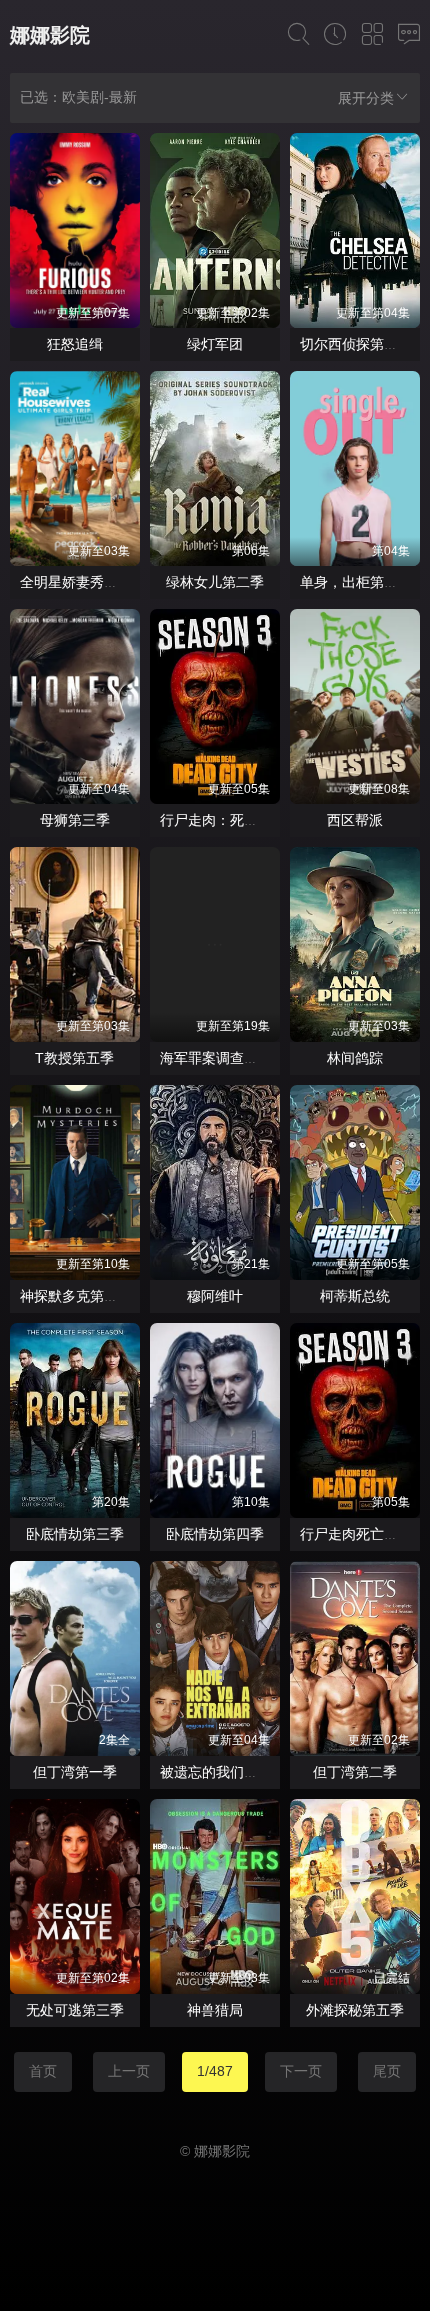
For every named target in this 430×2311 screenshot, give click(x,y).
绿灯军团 (215, 344)
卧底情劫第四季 (215, 1534)
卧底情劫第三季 (75, 1534)
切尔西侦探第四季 (356, 344)
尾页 (387, 2071)
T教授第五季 (74, 1058)
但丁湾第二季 (355, 1772)
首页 (43, 2071)
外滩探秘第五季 (355, 2010)
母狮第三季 (75, 820)
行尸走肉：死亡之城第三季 (244, 820)
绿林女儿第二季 (215, 582)
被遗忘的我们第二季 (223, 1772)
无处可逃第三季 (75, 2010)
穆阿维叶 (215, 1296)
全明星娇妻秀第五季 (83, 582)
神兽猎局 (215, 2010)
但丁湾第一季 (75, 1772)
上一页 (129, 2071)
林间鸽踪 (355, 1058)
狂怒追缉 (75, 344)
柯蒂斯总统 (355, 1296)
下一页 (301, 2071)
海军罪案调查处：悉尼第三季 (251, 1058)
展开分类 (366, 98)
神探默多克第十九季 (83, 1296)
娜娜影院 (50, 35)
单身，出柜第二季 (356, 582)
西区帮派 (355, 820)
